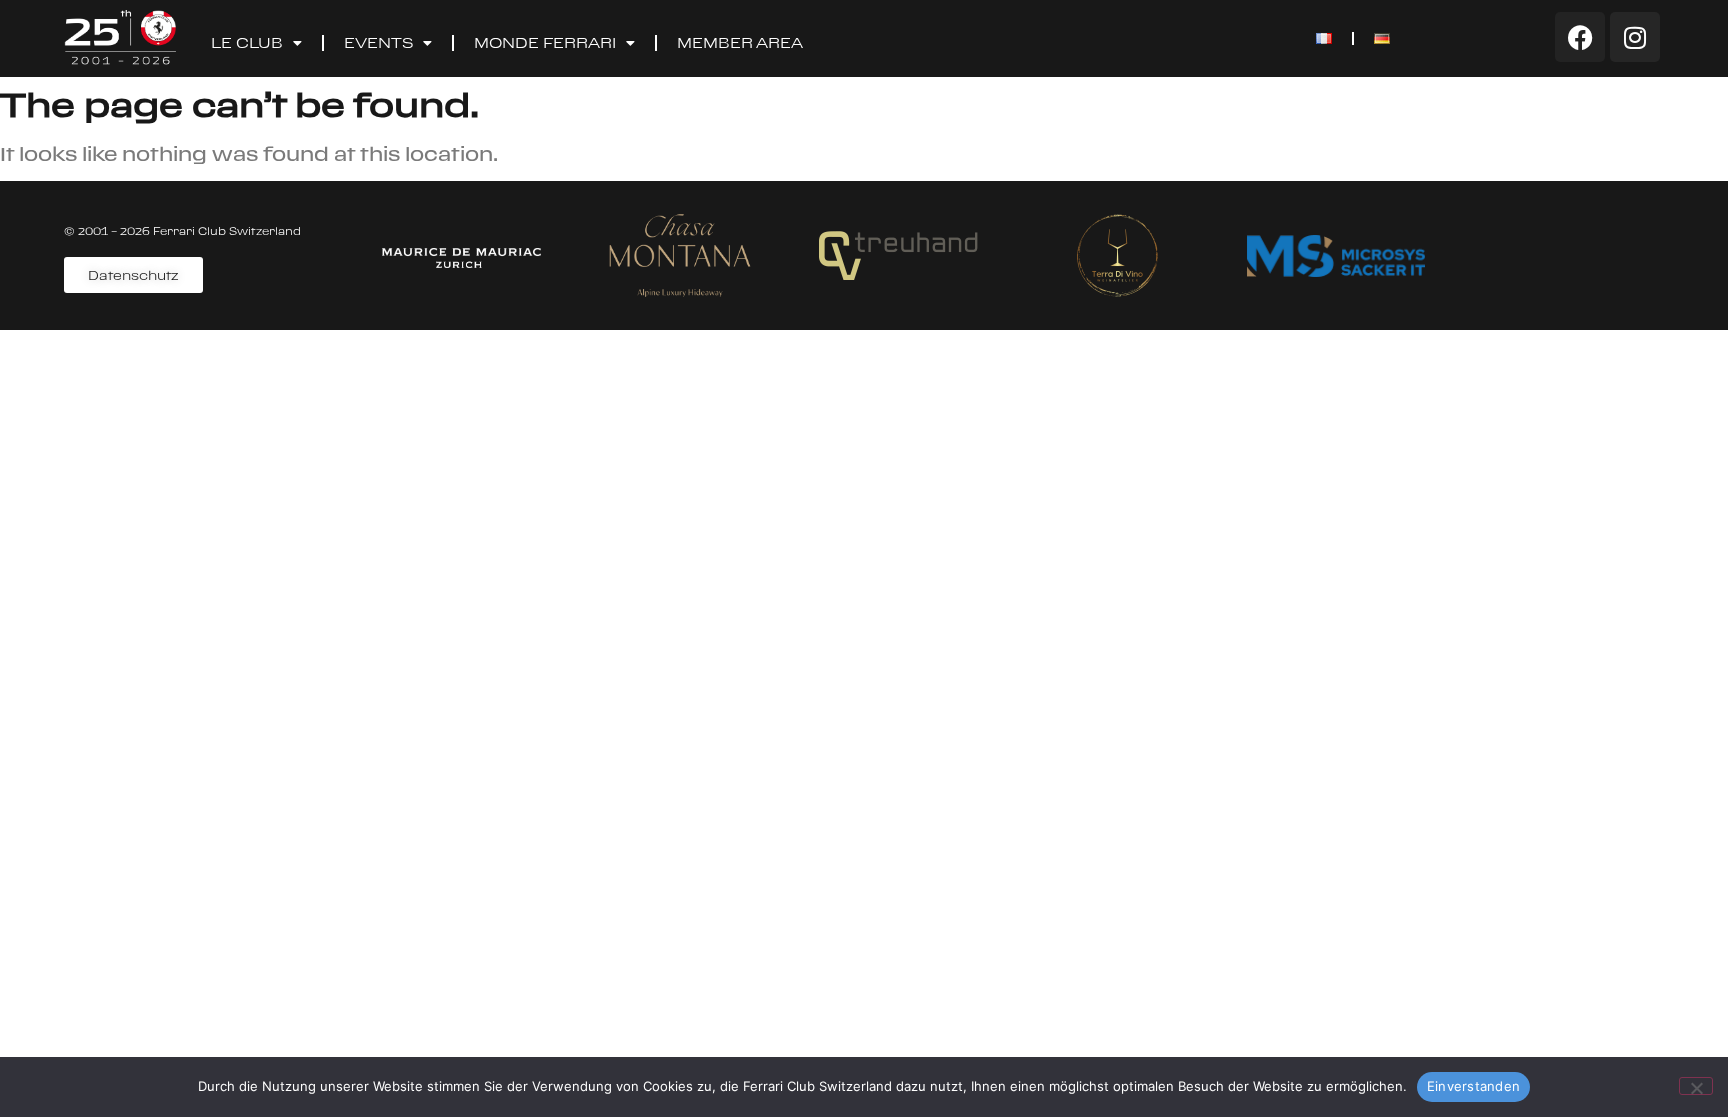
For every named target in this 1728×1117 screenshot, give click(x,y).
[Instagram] (1635, 37)
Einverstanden (1473, 1086)
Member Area (740, 42)
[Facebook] (1580, 37)
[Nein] (1696, 1086)
